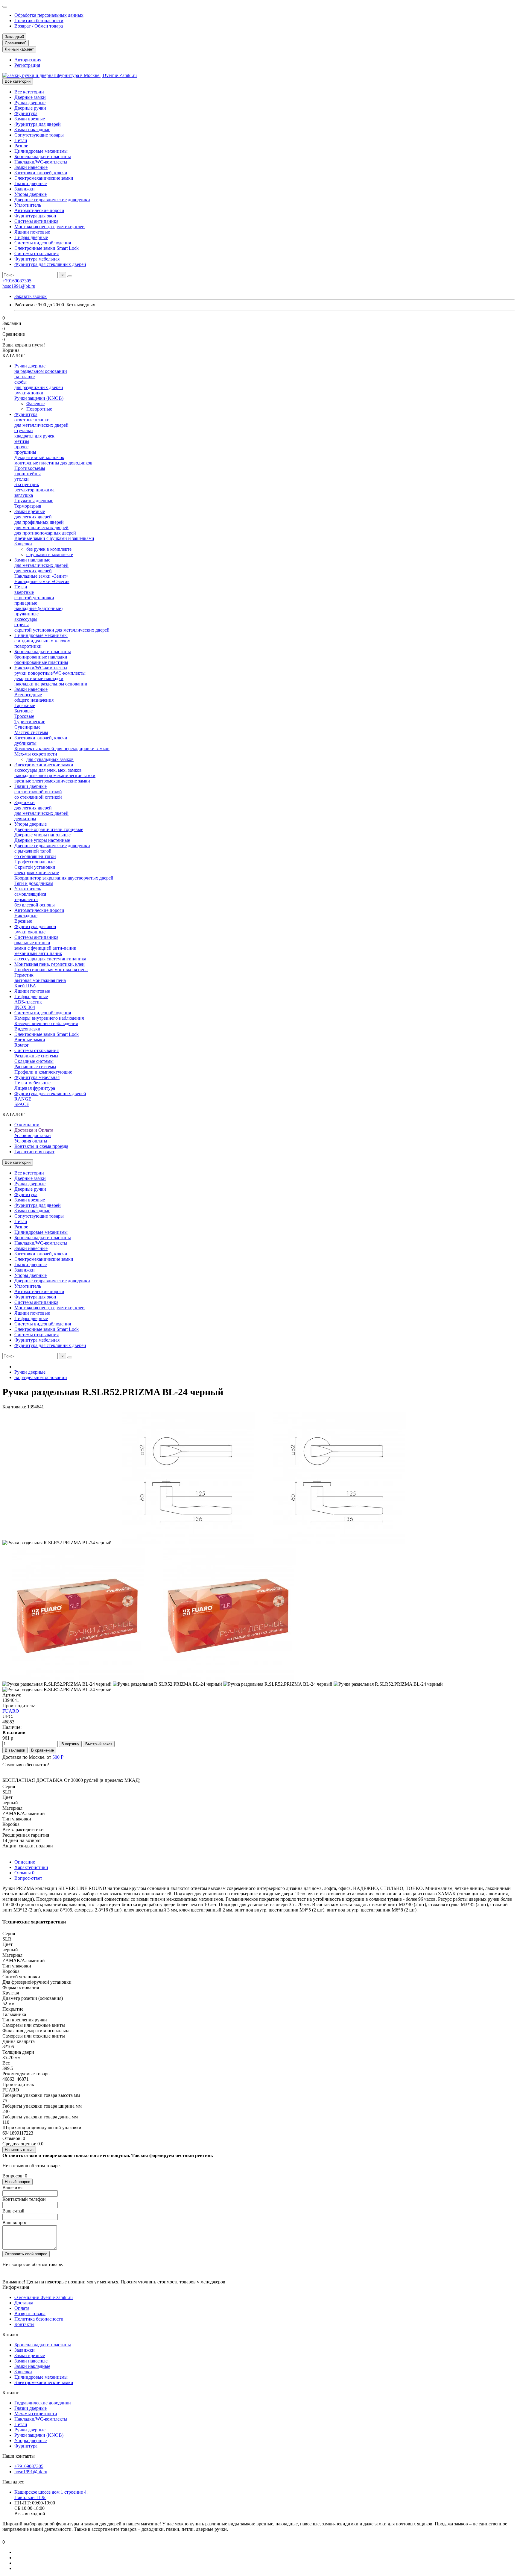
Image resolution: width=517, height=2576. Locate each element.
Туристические (30, 722)
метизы (22, 441)
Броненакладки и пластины (43, 156)
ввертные (24, 592)
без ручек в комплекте (49, 549)
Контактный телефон (24, 2199)
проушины (25, 452)
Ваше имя (12, 2187)
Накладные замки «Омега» (42, 581)
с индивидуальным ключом (42, 641)
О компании (27, 1125)
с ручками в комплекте (50, 554)
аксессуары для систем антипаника (50, 959)
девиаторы (25, 819)
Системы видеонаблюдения (43, 243)
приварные (26, 603)
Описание (25, 1862)
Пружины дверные (34, 501)
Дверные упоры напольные (42, 835)
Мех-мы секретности (36, 754)
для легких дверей (33, 517)
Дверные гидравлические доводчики (52, 200)
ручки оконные (30, 932)
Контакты (24, 2324)
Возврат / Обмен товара (39, 26)
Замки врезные (30, 119)
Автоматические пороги (39, 210)
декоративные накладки (39, 678)
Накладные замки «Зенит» (41, 576)
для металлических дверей (41, 425)
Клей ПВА (25, 986)
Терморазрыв (28, 506)
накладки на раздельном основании (51, 684)
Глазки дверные (31, 183)
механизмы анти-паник (38, 953)
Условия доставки (33, 1135)
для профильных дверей (39, 522)
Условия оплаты (31, 1141)
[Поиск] (70, 276)
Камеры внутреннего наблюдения (49, 1018)
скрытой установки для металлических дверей (62, 630)
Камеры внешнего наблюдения (46, 1023)
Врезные (23, 921)
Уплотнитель (28, 205)
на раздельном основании (41, 371)
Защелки (23, 544)
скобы (20, 382)
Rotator (21, 1045)
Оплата (22, 2308)
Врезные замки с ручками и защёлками (54, 538)
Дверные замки (30, 97)
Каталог (11, 2334)
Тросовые (24, 716)
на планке (25, 377)
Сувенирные (27, 727)
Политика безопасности (39, 21)
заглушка (24, 495)
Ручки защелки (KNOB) (39, 398)
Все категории (29, 92)
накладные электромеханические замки (55, 775)
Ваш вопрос (15, 2222)
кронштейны (28, 474)
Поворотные (39, 409)
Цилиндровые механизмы (41, 151)
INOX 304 (25, 1007)
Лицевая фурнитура (35, 1088)
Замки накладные (32, 130)
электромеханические (37, 872)
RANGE (23, 1099)
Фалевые (35, 404)
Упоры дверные (31, 194)
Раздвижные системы (36, 1056)
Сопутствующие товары (39, 135)
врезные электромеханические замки (52, 781)
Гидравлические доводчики (43, 2403)
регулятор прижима (34, 490)
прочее (21, 447)
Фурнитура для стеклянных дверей (50, 264)
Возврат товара (30, 2314)
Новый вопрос (18, 2182)
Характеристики (31, 1867)
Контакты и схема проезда (41, 1146)
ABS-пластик (28, 1002)
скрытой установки (34, 598)
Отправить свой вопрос (26, 2254)
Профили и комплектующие (43, 1072)
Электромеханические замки (44, 178)
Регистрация (27, 65)
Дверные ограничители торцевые (49, 829)
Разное (21, 146)
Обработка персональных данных (49, 15)
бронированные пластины (41, 662)
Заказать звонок (31, 296)
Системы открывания (37, 253)
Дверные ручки (30, 108)
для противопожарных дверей (45, 533)
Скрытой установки (35, 867)
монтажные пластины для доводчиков (53, 463)
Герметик (24, 975)
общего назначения (34, 700)
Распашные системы (35, 1067)
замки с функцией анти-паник (45, 948)
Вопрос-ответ (28, 1878)
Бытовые (23, 711)
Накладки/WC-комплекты (41, 162)
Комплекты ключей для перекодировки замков (62, 749)
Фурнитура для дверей (38, 124)
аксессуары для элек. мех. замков (48, 770)
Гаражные (25, 705)
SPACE (22, 1104)
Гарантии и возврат (34, 1152)
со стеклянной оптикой (38, 797)
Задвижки (25, 189)
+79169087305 (17, 281)
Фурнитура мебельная (37, 259)
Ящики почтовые (32, 232)
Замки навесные (31, 167)
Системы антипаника (36, 221)
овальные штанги (32, 943)
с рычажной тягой (33, 851)
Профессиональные (34, 862)
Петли (21, 140)
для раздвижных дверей (39, 387)
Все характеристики (23, 1830)
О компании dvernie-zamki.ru (44, 2297)
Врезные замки (30, 1040)
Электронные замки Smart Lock (47, 248)
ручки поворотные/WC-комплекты (50, 673)
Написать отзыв (19, 2150)
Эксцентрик (27, 484)
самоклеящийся (30, 894)
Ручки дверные (30, 103)
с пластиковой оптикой (38, 792)
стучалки (24, 430)
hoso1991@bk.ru (19, 286)
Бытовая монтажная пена (40, 980)
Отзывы (24, 1873)
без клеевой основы (35, 905)
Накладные (26, 916)
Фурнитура (26, 113)
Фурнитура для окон (35, 216)
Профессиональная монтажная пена (51, 970)
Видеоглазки (27, 1029)
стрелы (22, 625)
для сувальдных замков (50, 759)
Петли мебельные (32, 1083)
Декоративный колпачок (39, 457)
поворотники (28, 646)
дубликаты (25, 743)
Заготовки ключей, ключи (41, 173)
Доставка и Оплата (34, 1130)
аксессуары (26, 619)
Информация (16, 2287)
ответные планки (32, 420)
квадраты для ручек (34, 436)
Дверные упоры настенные (42, 840)
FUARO (11, 1711)
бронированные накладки (41, 657)
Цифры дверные (31, 237)
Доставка (24, 2303)
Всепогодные (28, 695)
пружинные (26, 614)
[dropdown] (5, 7)
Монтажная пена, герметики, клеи (50, 227)
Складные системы (34, 1061)
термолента (26, 899)
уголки (22, 479)
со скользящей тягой (35, 856)
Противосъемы (30, 468)
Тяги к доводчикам (34, 883)
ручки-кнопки (29, 393)
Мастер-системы (31, 732)
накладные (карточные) (38, 608)
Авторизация (28, 60)
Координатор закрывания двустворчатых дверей (64, 878)
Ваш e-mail (13, 2211)
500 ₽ (58, 1757)
